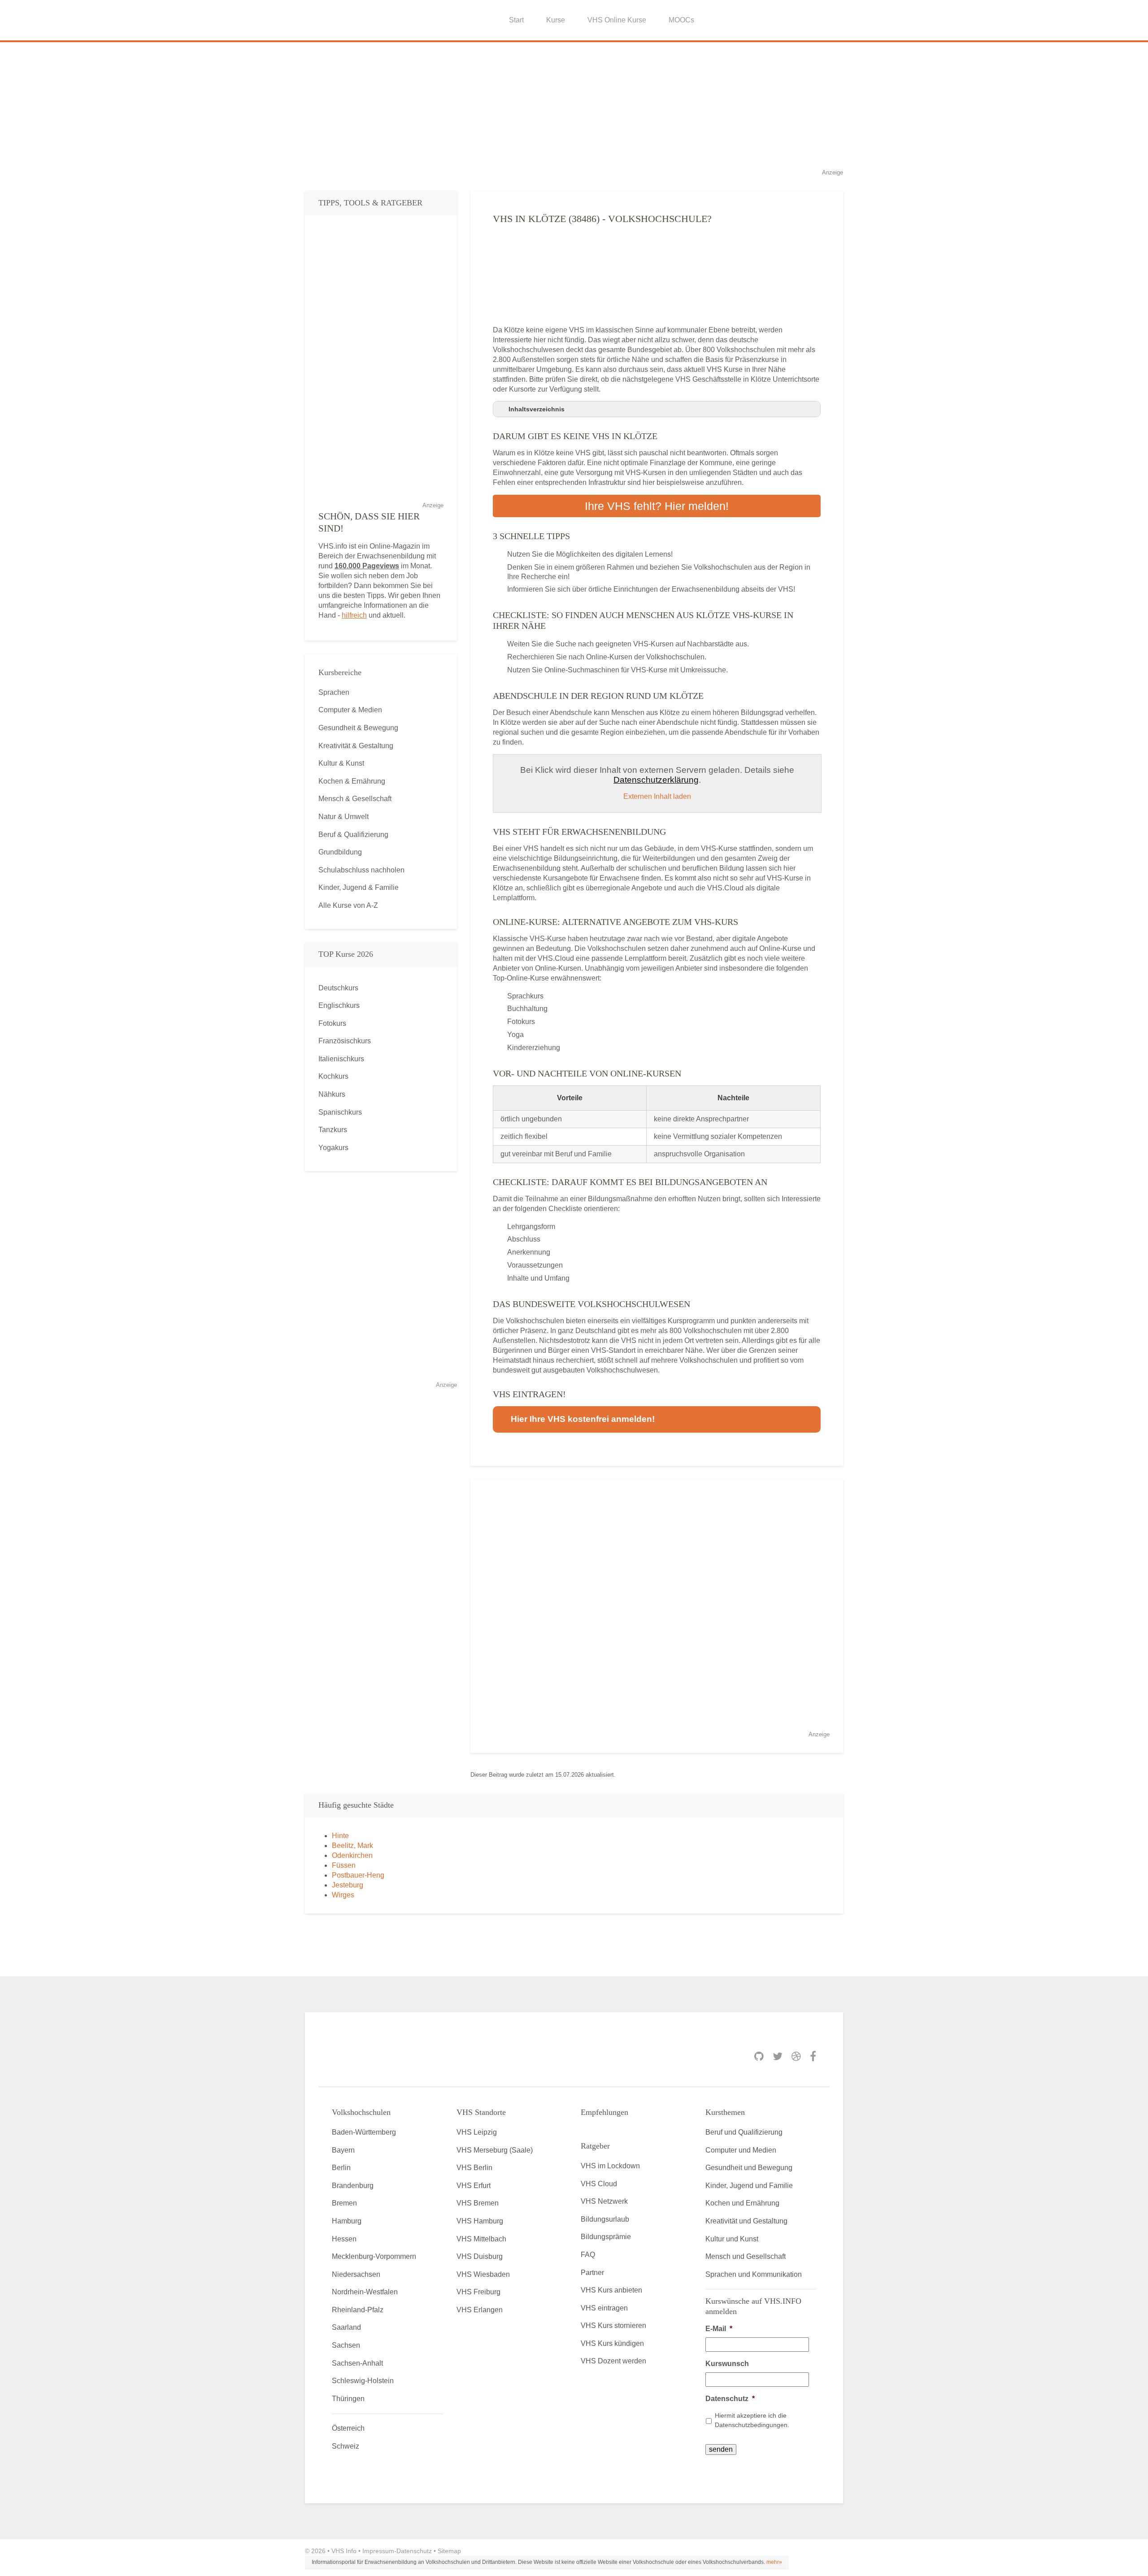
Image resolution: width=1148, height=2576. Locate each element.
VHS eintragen (604, 2308)
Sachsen (346, 2345)
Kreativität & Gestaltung (356, 746)
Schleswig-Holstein (363, 2381)
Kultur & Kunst (341, 763)
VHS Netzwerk (604, 2201)
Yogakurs (333, 1148)
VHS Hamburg (480, 2221)
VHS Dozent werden (613, 2361)
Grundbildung (340, 852)
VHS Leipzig (477, 2132)
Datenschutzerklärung (656, 780)
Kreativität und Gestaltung (746, 2221)
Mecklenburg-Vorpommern (374, 2256)
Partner (592, 2273)
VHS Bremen (478, 2203)
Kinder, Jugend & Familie (359, 887)
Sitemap (449, 2551)
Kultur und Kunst (732, 2239)
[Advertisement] (574, 105)
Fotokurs (332, 1023)
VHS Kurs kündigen (612, 2343)
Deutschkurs (338, 988)
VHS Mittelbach (481, 2239)
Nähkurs (332, 1094)
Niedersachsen (356, 2274)
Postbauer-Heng (358, 1875)
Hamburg (347, 2221)
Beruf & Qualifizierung (353, 835)
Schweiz (346, 2446)
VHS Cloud (599, 2184)
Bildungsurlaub (605, 2219)
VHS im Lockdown (610, 2166)
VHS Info (344, 2551)
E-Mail (719, 2329)
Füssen (344, 1865)
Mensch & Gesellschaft (355, 799)
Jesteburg (348, 1885)
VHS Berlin (474, 2168)
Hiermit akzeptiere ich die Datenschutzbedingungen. (752, 2420)
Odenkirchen (352, 1855)
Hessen (344, 2239)
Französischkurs (345, 1041)
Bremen (344, 2203)
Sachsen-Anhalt (357, 2363)
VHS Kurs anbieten (611, 2290)
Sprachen (334, 692)
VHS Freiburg (478, 2292)
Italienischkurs (341, 1059)
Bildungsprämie (606, 2237)
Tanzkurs (333, 1130)
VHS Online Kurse (617, 20)
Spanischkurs (340, 1112)
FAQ (588, 2255)
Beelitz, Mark (352, 1846)
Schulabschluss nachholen (361, 870)
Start (516, 20)
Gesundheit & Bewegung (358, 728)
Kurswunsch (727, 2364)
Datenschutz (730, 2399)
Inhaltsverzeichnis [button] (537, 409)
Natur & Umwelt (344, 817)
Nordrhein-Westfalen (365, 2292)
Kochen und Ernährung (742, 2203)
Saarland (346, 2327)
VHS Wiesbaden (483, 2274)
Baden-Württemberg (364, 2132)
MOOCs (681, 20)
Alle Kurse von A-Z (348, 905)
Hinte (340, 1836)
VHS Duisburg (480, 2256)
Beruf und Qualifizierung (744, 2132)
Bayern (343, 2150)
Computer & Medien (350, 710)
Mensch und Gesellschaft (746, 2256)
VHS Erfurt (474, 2186)
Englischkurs (339, 1005)
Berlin (341, 2168)
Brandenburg (353, 2186)
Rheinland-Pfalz (358, 2310)
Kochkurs (333, 1076)
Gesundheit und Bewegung (749, 2168)
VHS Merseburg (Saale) (495, 2150)
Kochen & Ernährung (352, 781)
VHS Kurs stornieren (613, 2325)
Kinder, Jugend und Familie (749, 2186)
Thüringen (348, 2399)
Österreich (348, 2428)
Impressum (378, 2551)
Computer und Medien (741, 2150)
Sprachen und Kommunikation (754, 2274)
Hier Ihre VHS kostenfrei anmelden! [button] (583, 1419)
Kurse (556, 20)
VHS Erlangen (480, 2310)
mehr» (774, 2562)
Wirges (343, 1895)
